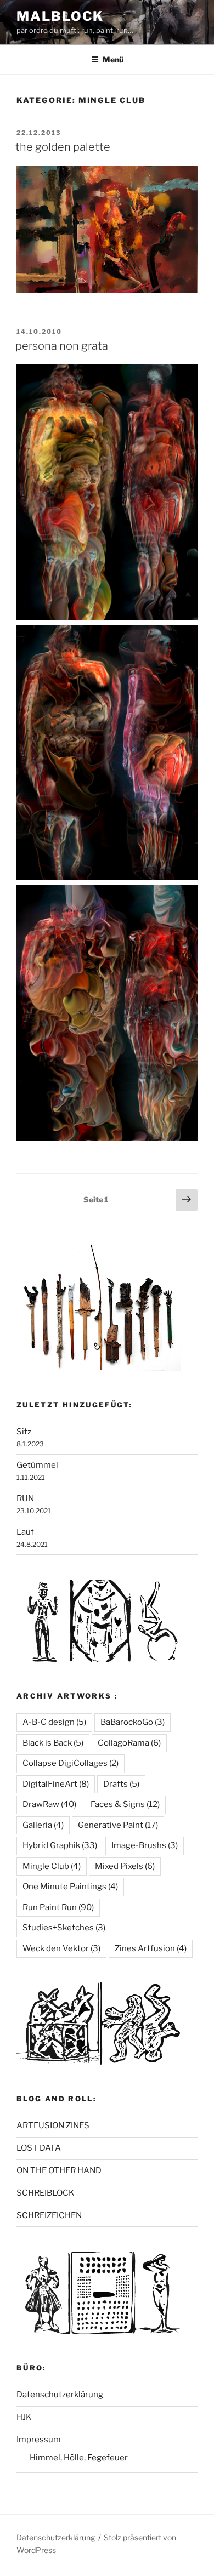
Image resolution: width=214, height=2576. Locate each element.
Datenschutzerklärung (60, 2395)
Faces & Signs (125, 1804)
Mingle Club (52, 1866)
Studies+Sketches (64, 1928)
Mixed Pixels (125, 1866)
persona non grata (62, 346)
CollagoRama (129, 1743)
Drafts (121, 1784)
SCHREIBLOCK (46, 2193)
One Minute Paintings (70, 1887)
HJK (24, 2417)
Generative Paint (118, 1825)
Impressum (39, 2440)
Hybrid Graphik (60, 1845)
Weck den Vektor (61, 1948)
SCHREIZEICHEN (49, 2215)
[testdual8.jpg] (107, 1138)
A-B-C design (54, 1722)
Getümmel (37, 1465)
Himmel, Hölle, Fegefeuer (79, 2458)
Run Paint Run (58, 1907)
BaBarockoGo (133, 1722)
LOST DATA (39, 2148)
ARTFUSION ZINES (53, 2125)
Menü (113, 59)
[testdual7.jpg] (107, 618)
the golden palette (63, 147)
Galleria (43, 1825)
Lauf (25, 1532)
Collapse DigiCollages (71, 1763)
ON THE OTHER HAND (59, 2170)
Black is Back (53, 1743)
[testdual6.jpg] (107, 877)
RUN (25, 1498)
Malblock (60, 16)
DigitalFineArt (56, 1784)
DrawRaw (49, 1804)
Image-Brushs (145, 1845)
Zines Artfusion (151, 1948)
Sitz (24, 1432)
